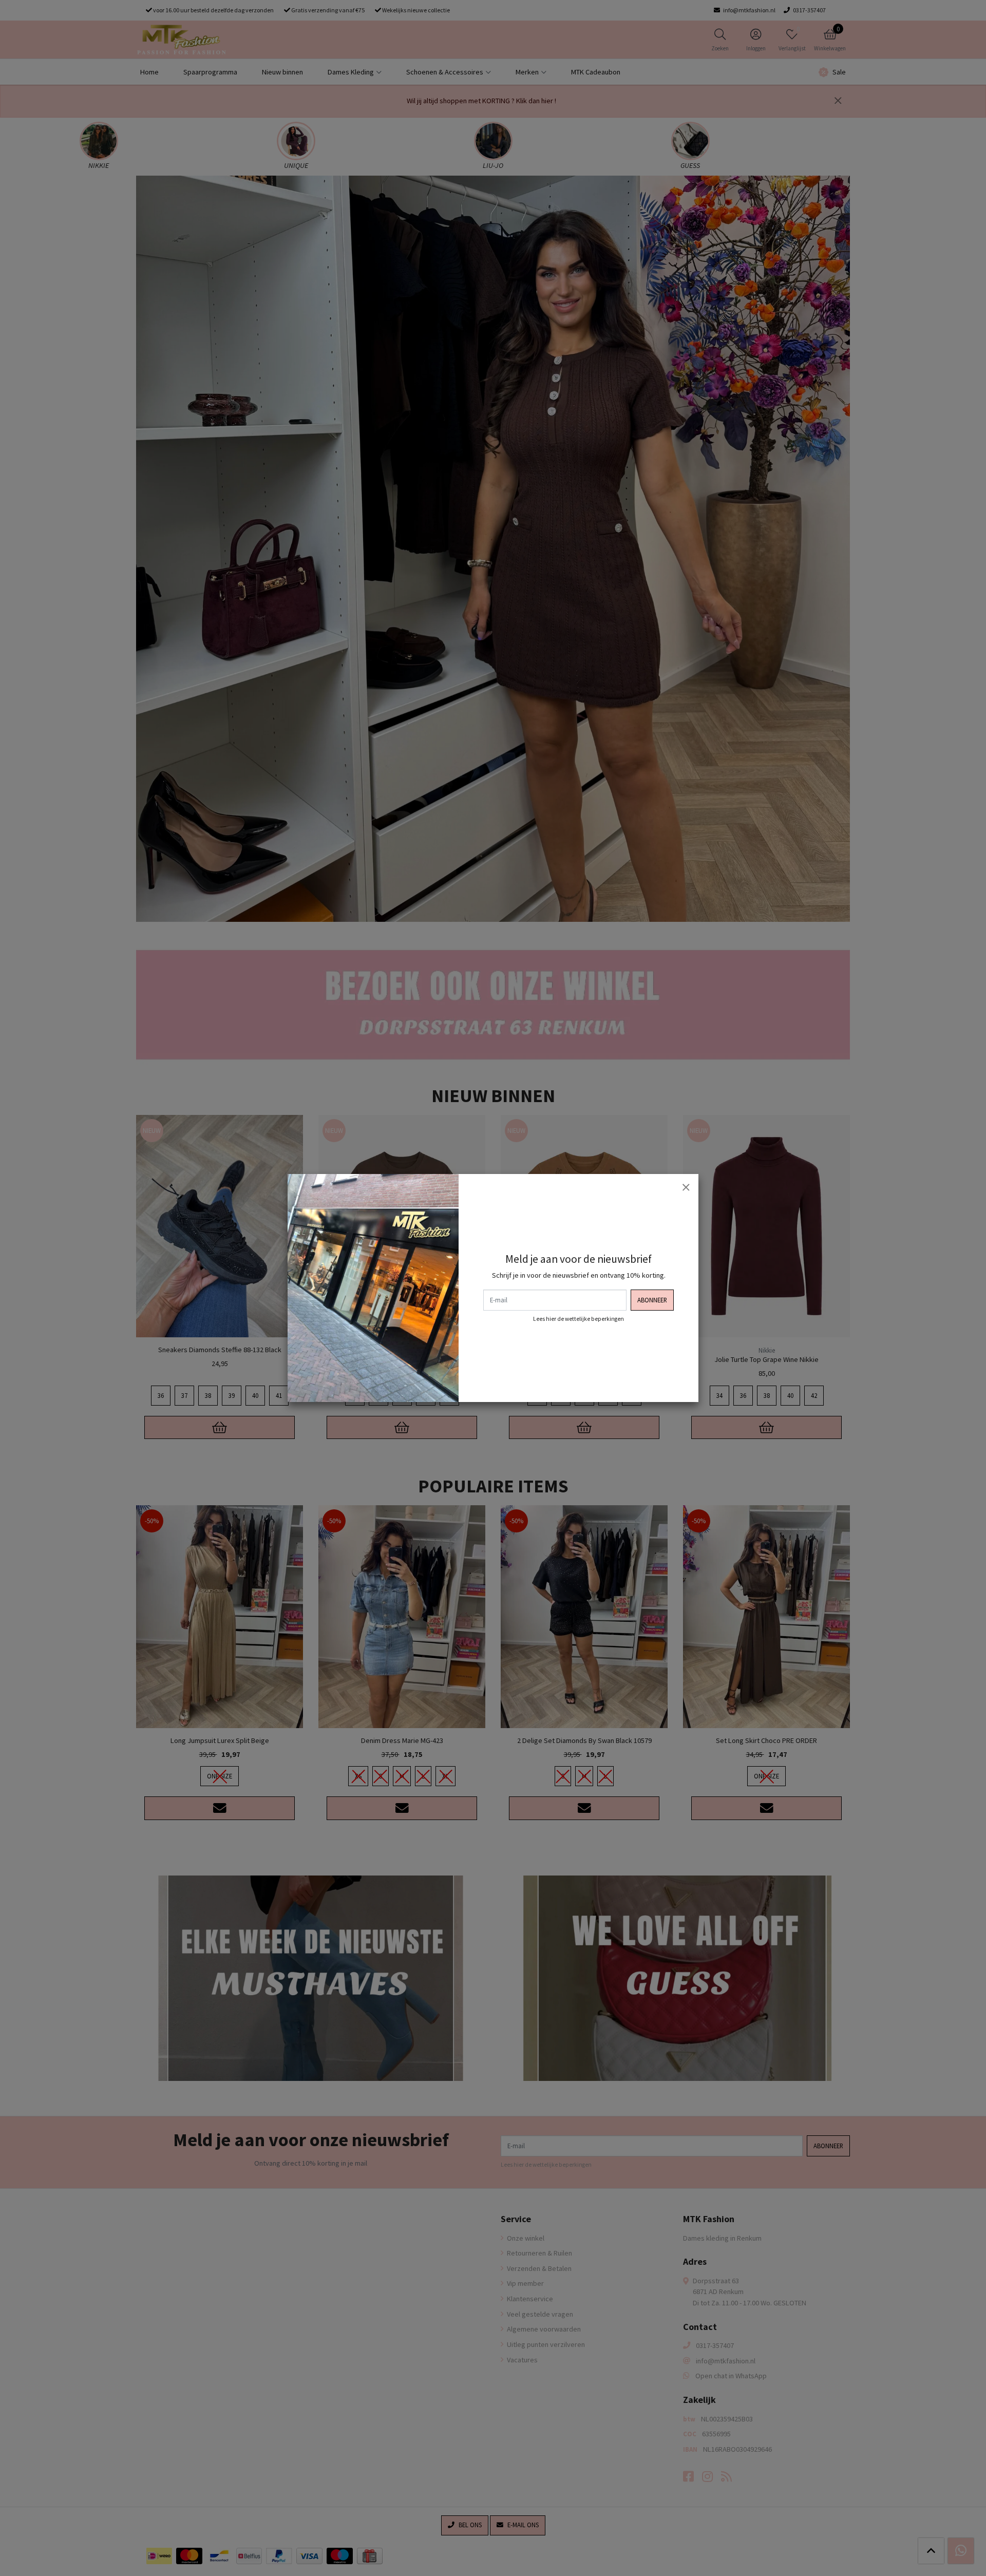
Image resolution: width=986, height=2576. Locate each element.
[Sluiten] (686, 1187)
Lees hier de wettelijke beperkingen (579, 1319)
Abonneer (652, 1300)
